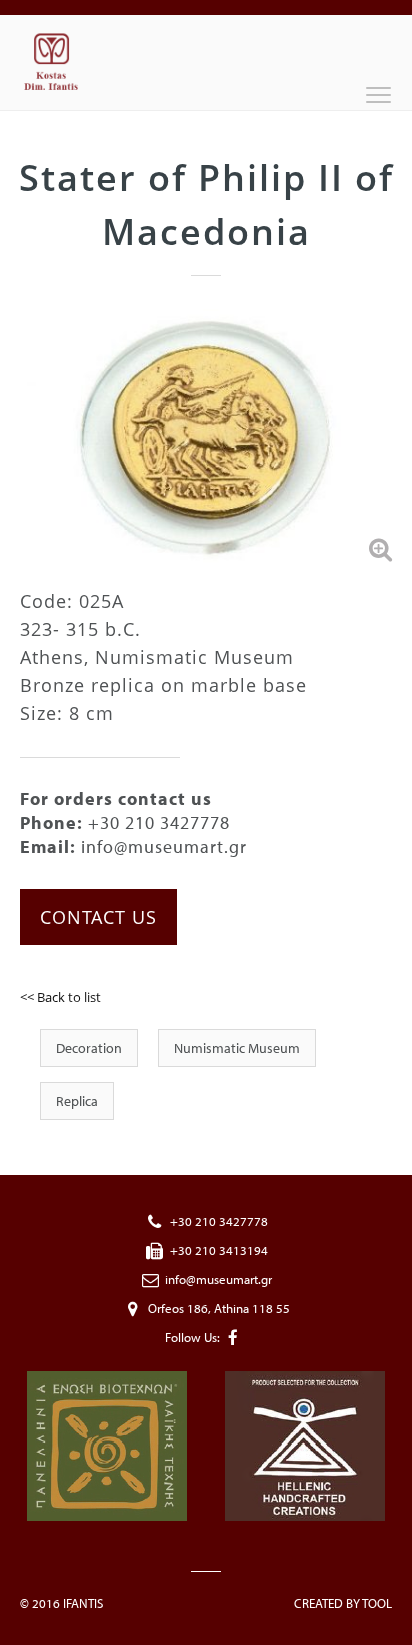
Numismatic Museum (237, 1048)
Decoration (89, 1048)
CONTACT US (98, 917)
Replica (77, 1101)
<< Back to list (60, 997)
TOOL (377, 1603)
